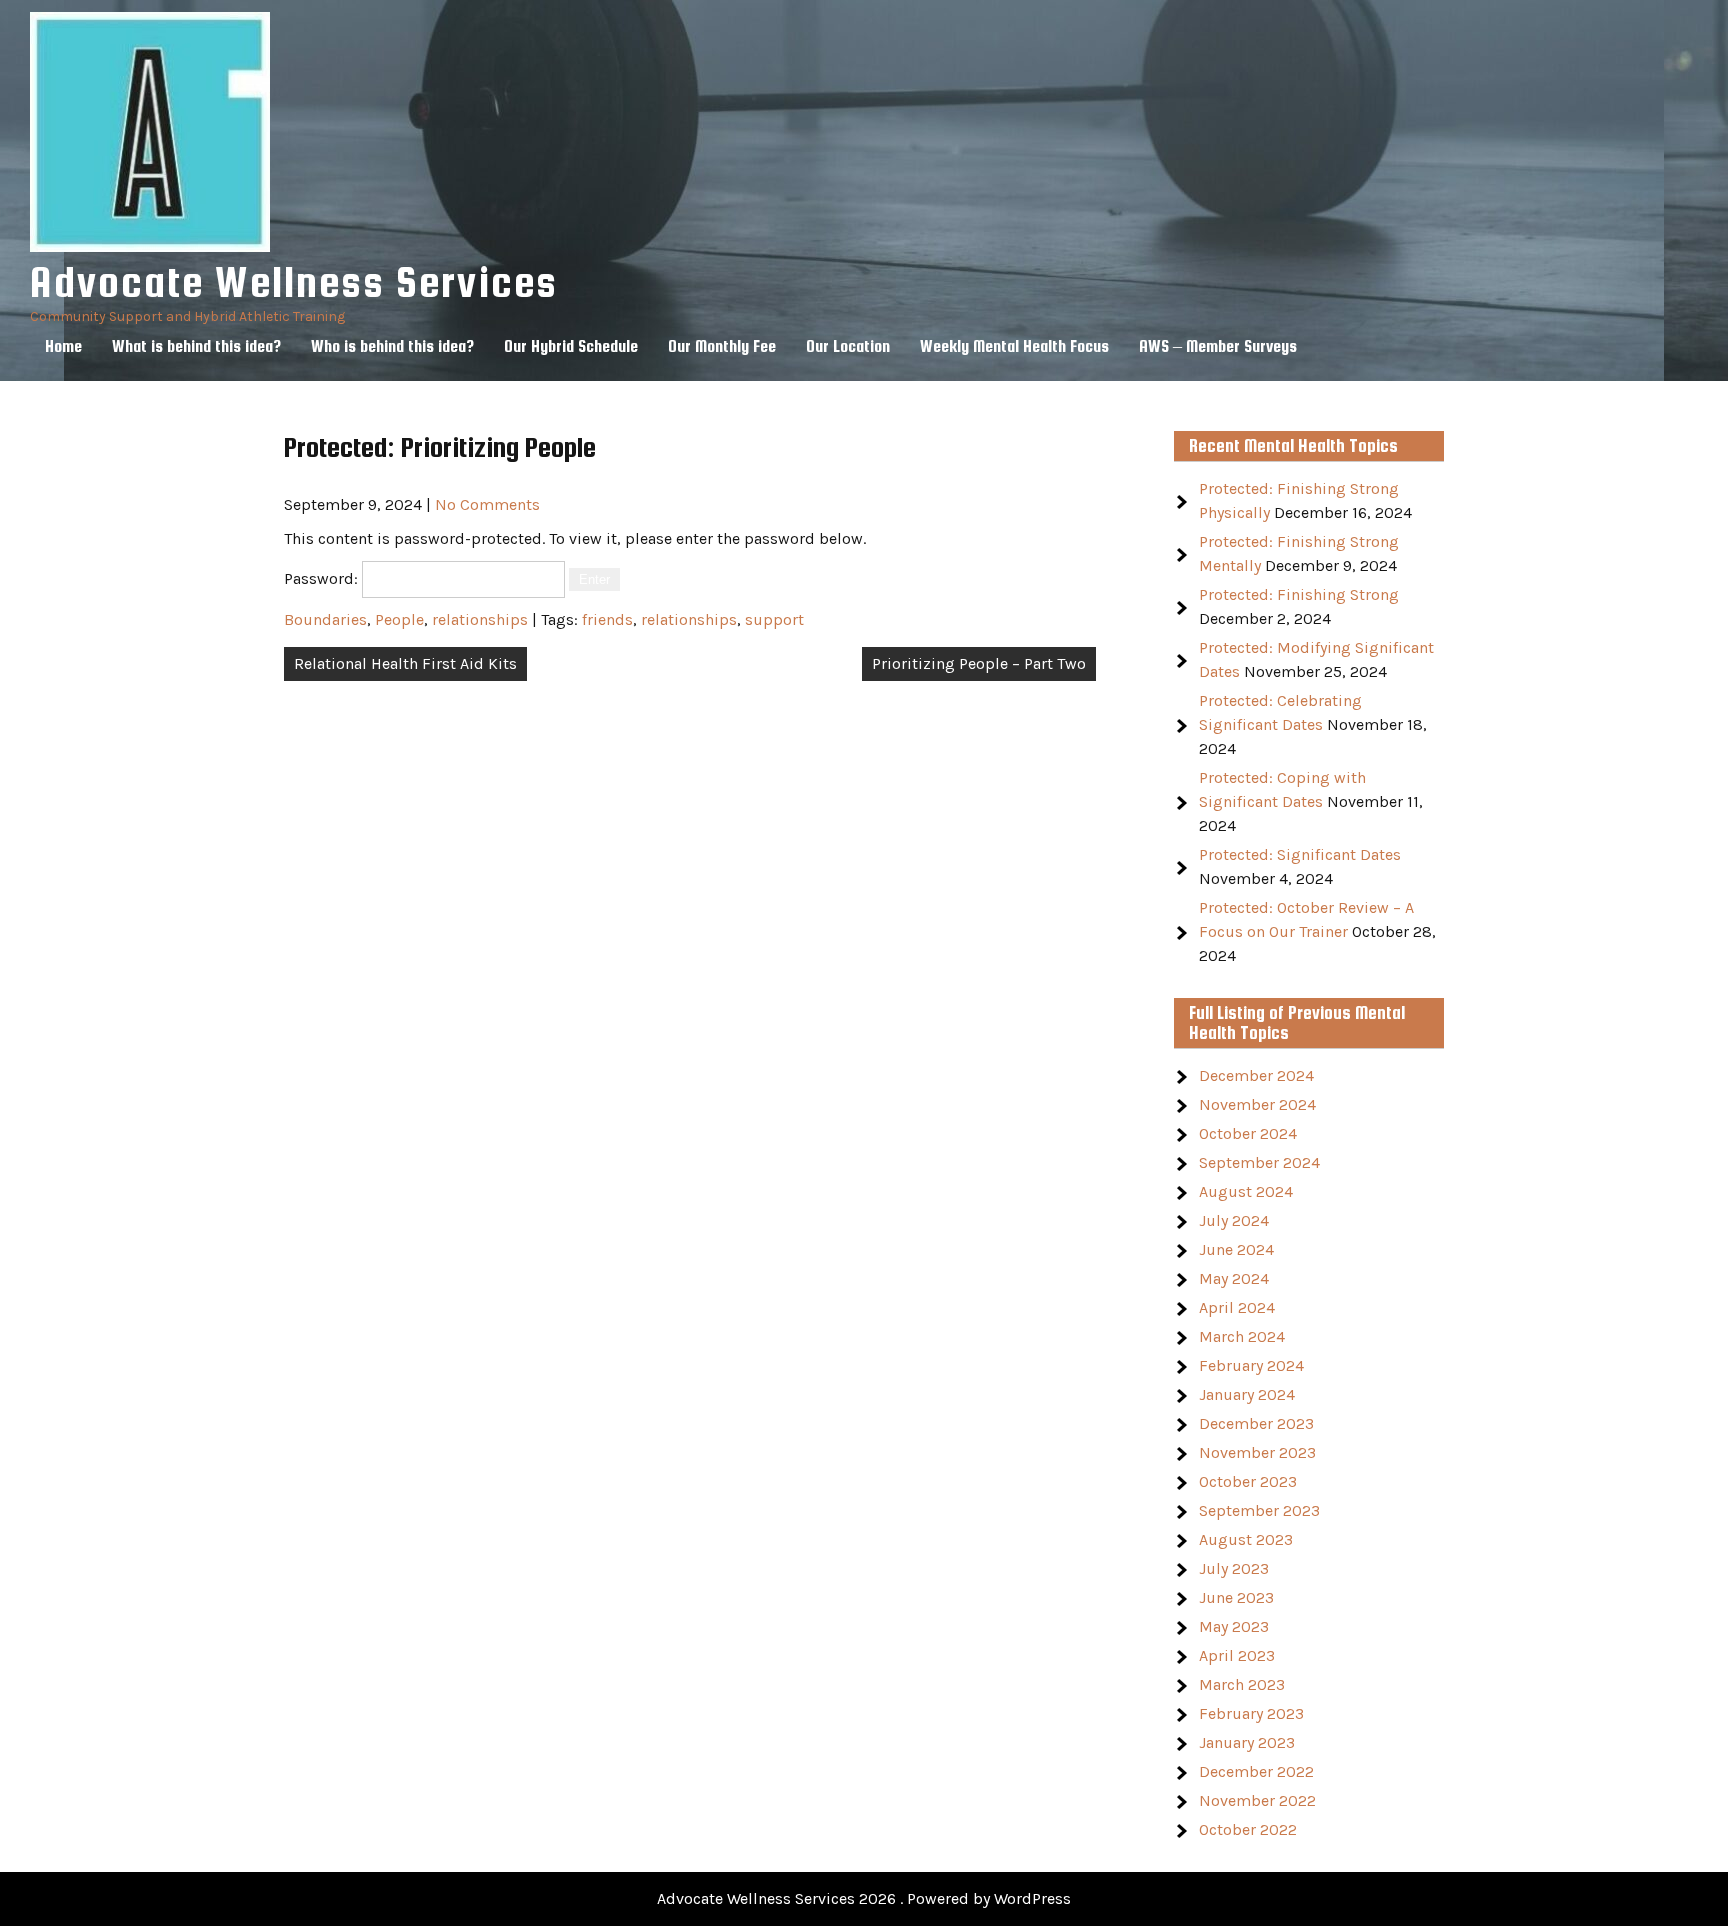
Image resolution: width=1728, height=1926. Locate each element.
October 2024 (1248, 1133)
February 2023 (1251, 1713)
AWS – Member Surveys (1218, 346)
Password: (323, 578)
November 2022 (1257, 1800)
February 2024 (1251, 1365)
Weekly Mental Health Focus (1014, 346)
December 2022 (1256, 1771)
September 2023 (1259, 1510)
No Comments (487, 504)
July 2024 (1234, 1220)
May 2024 (1234, 1278)
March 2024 (1242, 1336)
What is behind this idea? (196, 346)
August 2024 (1246, 1191)
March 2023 (1242, 1684)
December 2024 (1256, 1075)
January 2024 (1247, 1394)
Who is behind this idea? (392, 346)
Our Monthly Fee (722, 346)
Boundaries (325, 619)
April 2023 (1237, 1655)
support (774, 619)
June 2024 (1236, 1249)
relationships (480, 619)
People (399, 619)
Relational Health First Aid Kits (405, 663)
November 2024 (1257, 1104)
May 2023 (1234, 1626)
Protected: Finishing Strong (1299, 594)
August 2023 (1246, 1539)
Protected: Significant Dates (1300, 854)
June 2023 (1236, 1597)
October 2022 (1248, 1829)
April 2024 (1237, 1307)
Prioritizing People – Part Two (979, 663)
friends (607, 619)
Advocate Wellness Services (294, 281)
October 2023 (1248, 1481)
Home (63, 346)
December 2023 (1256, 1423)
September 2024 (1259, 1162)
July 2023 (1234, 1568)
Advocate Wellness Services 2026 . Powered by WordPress (864, 1898)
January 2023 (1247, 1742)
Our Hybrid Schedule (571, 346)
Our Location (848, 346)
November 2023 (1257, 1452)
